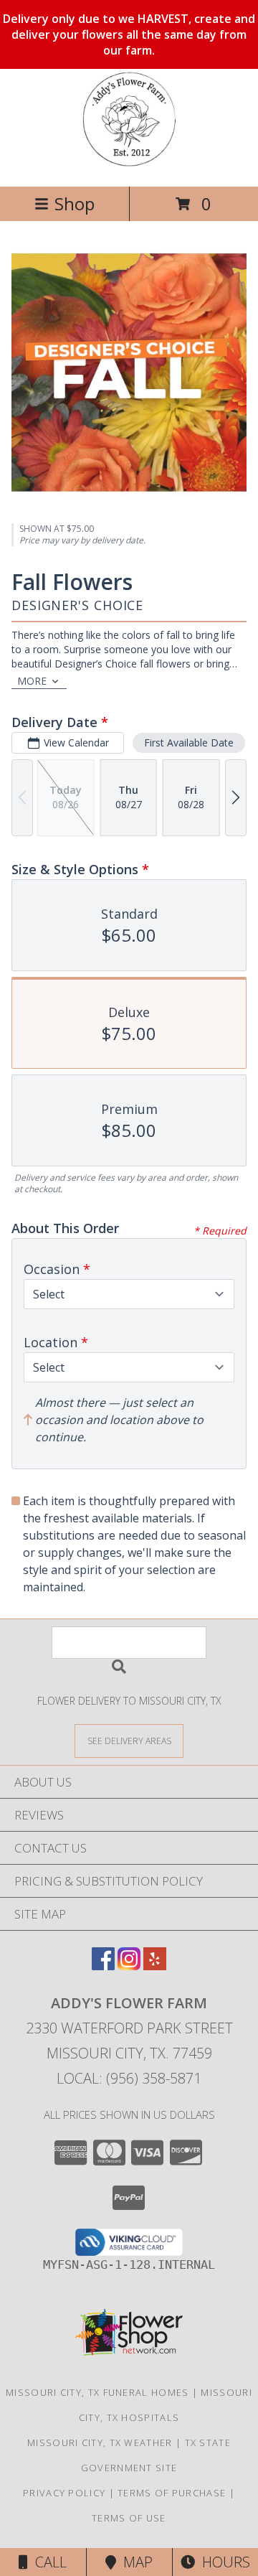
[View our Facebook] (103, 1966)
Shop (75, 203)
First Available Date (189, 743)
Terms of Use (129, 2518)
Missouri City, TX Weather (100, 2442)
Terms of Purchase (172, 2493)
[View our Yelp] (155, 1966)
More (32, 681)
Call (47, 2562)
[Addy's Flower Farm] (129, 165)
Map (134, 2562)
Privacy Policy (64, 2493)
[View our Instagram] (129, 1966)
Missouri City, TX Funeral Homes (97, 2392)
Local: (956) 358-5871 (129, 2078)
